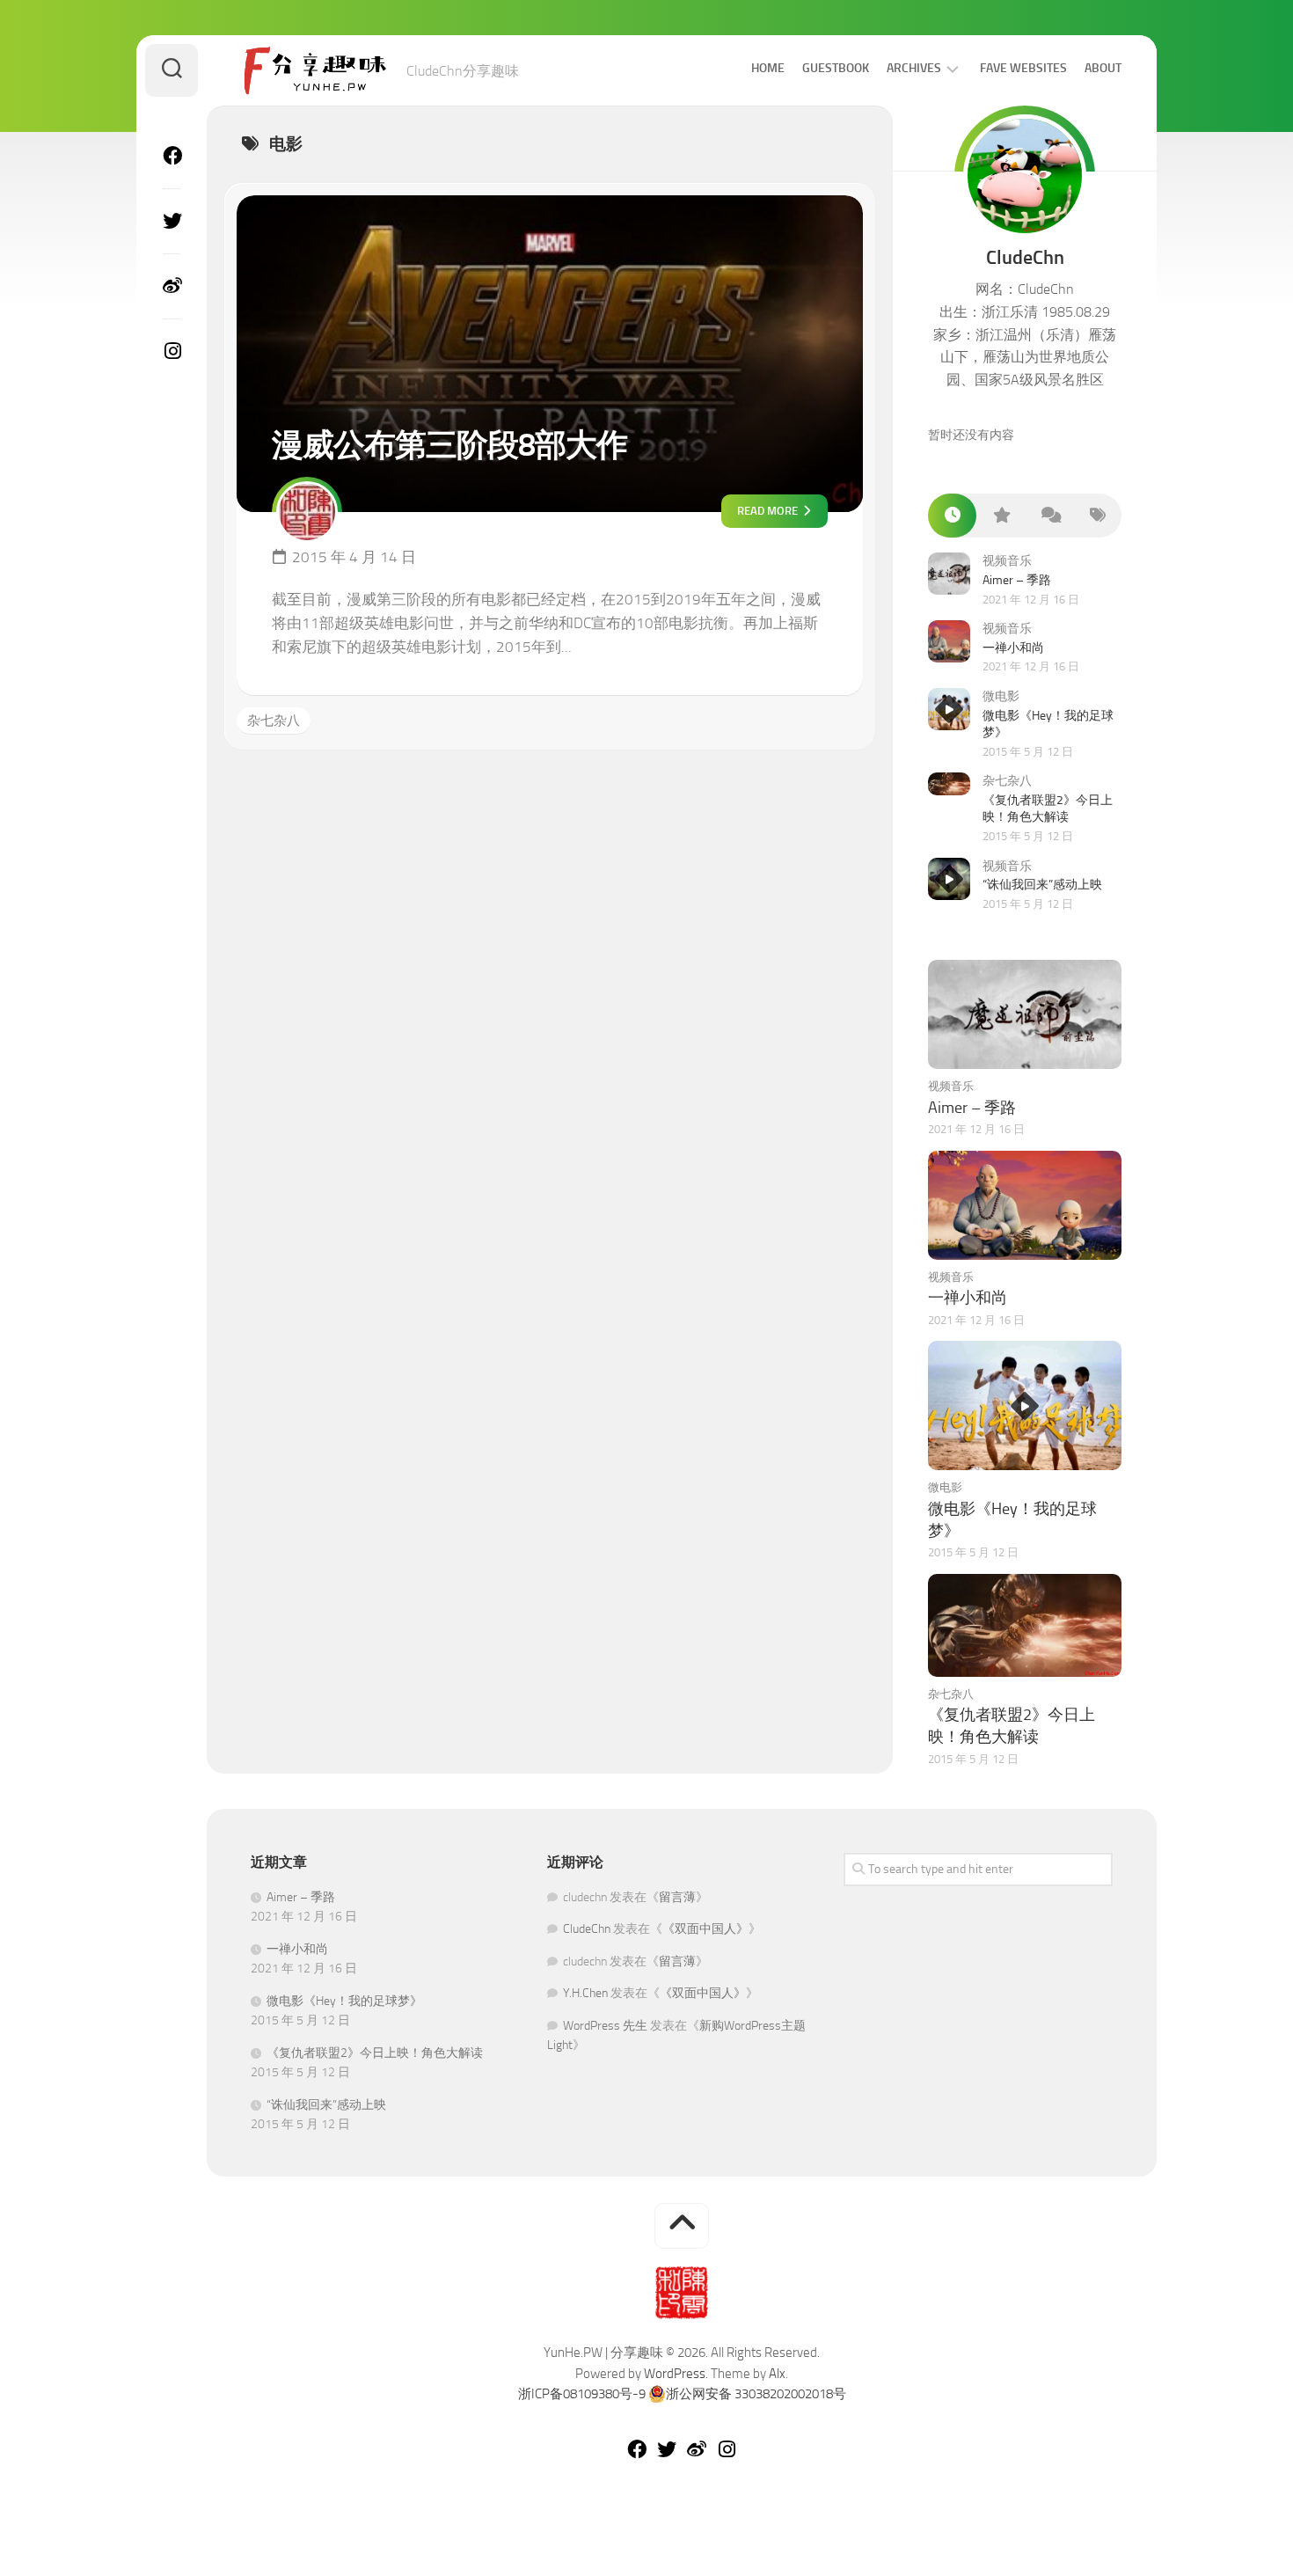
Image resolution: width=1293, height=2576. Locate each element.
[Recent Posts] (952, 516)
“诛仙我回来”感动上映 (1042, 885)
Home (768, 68)
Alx (777, 2374)
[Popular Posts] (1001, 516)
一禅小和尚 (1013, 648)
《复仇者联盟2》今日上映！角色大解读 (375, 2053)
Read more (769, 511)
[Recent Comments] (1049, 516)
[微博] (172, 286)
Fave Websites (1023, 68)
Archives (914, 68)
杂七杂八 (274, 721)
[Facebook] (172, 156)
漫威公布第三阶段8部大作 (449, 445)
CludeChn (587, 1929)
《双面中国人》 (705, 1929)
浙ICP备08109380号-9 (582, 2394)
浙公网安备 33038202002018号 (756, 2394)
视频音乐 (1007, 561)
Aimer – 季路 (1017, 580)
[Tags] (1097, 516)
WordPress (675, 2374)
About (1103, 68)
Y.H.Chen (585, 1993)
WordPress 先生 (605, 2026)
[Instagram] (172, 351)
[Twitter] (172, 221)
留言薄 (677, 1897)
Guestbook (836, 68)
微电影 (1001, 696)
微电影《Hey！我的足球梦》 (344, 2001)
